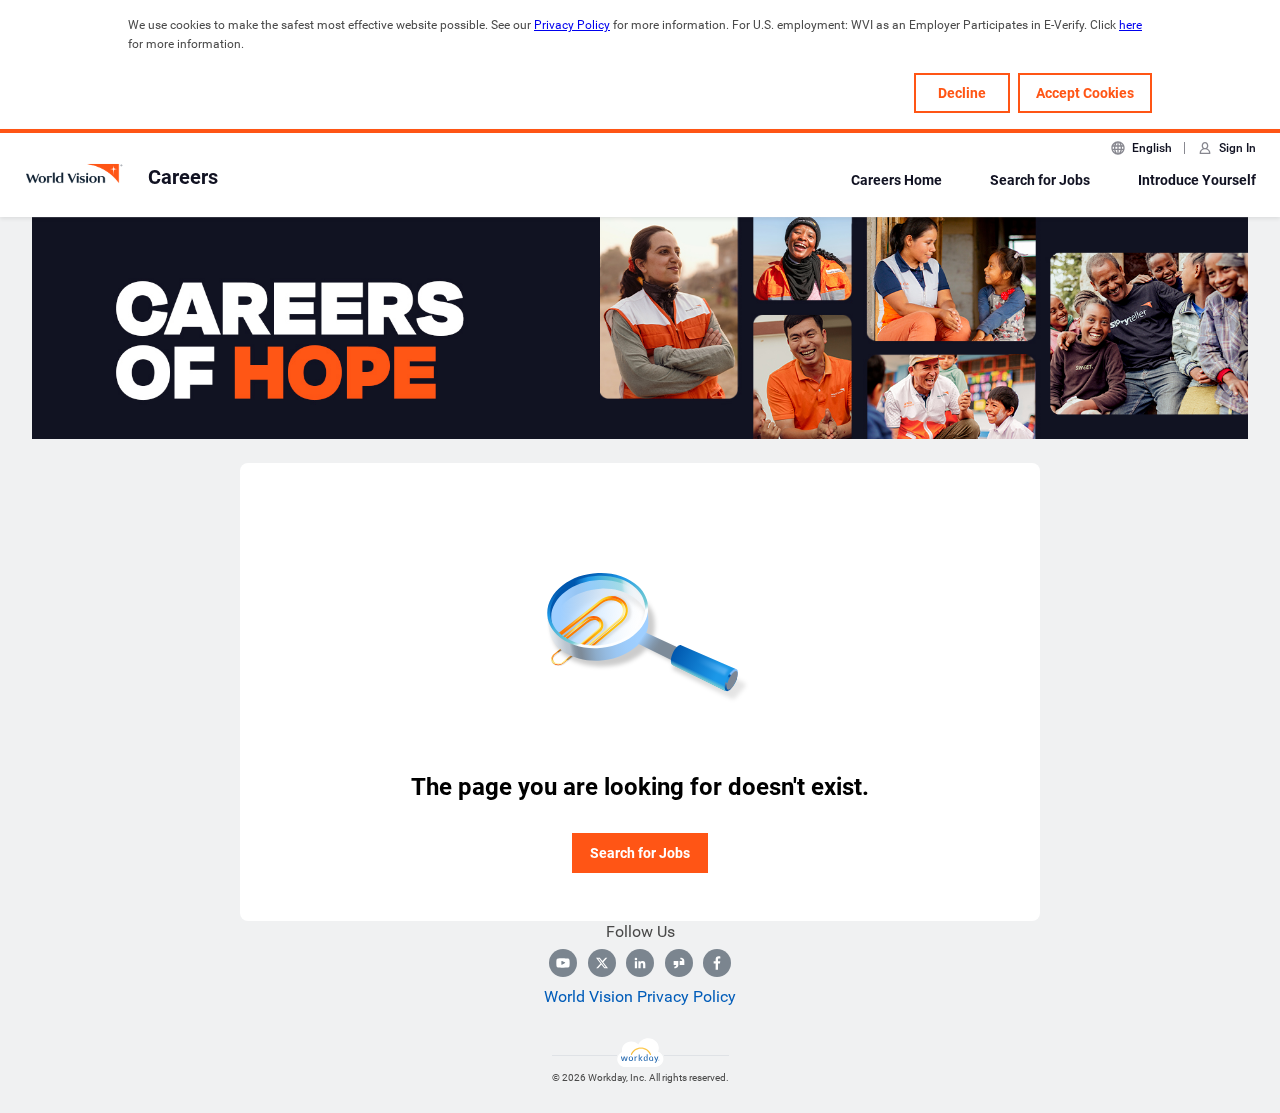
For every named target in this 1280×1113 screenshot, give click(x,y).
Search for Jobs (1040, 180)
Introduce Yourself (1197, 180)
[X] (602, 963)
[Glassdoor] (679, 963)
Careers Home (896, 180)
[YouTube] (563, 963)
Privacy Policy (572, 25)
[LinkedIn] (640, 963)
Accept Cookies (1085, 93)
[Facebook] (717, 963)
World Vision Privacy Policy (640, 996)
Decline (962, 93)
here (1130, 25)
